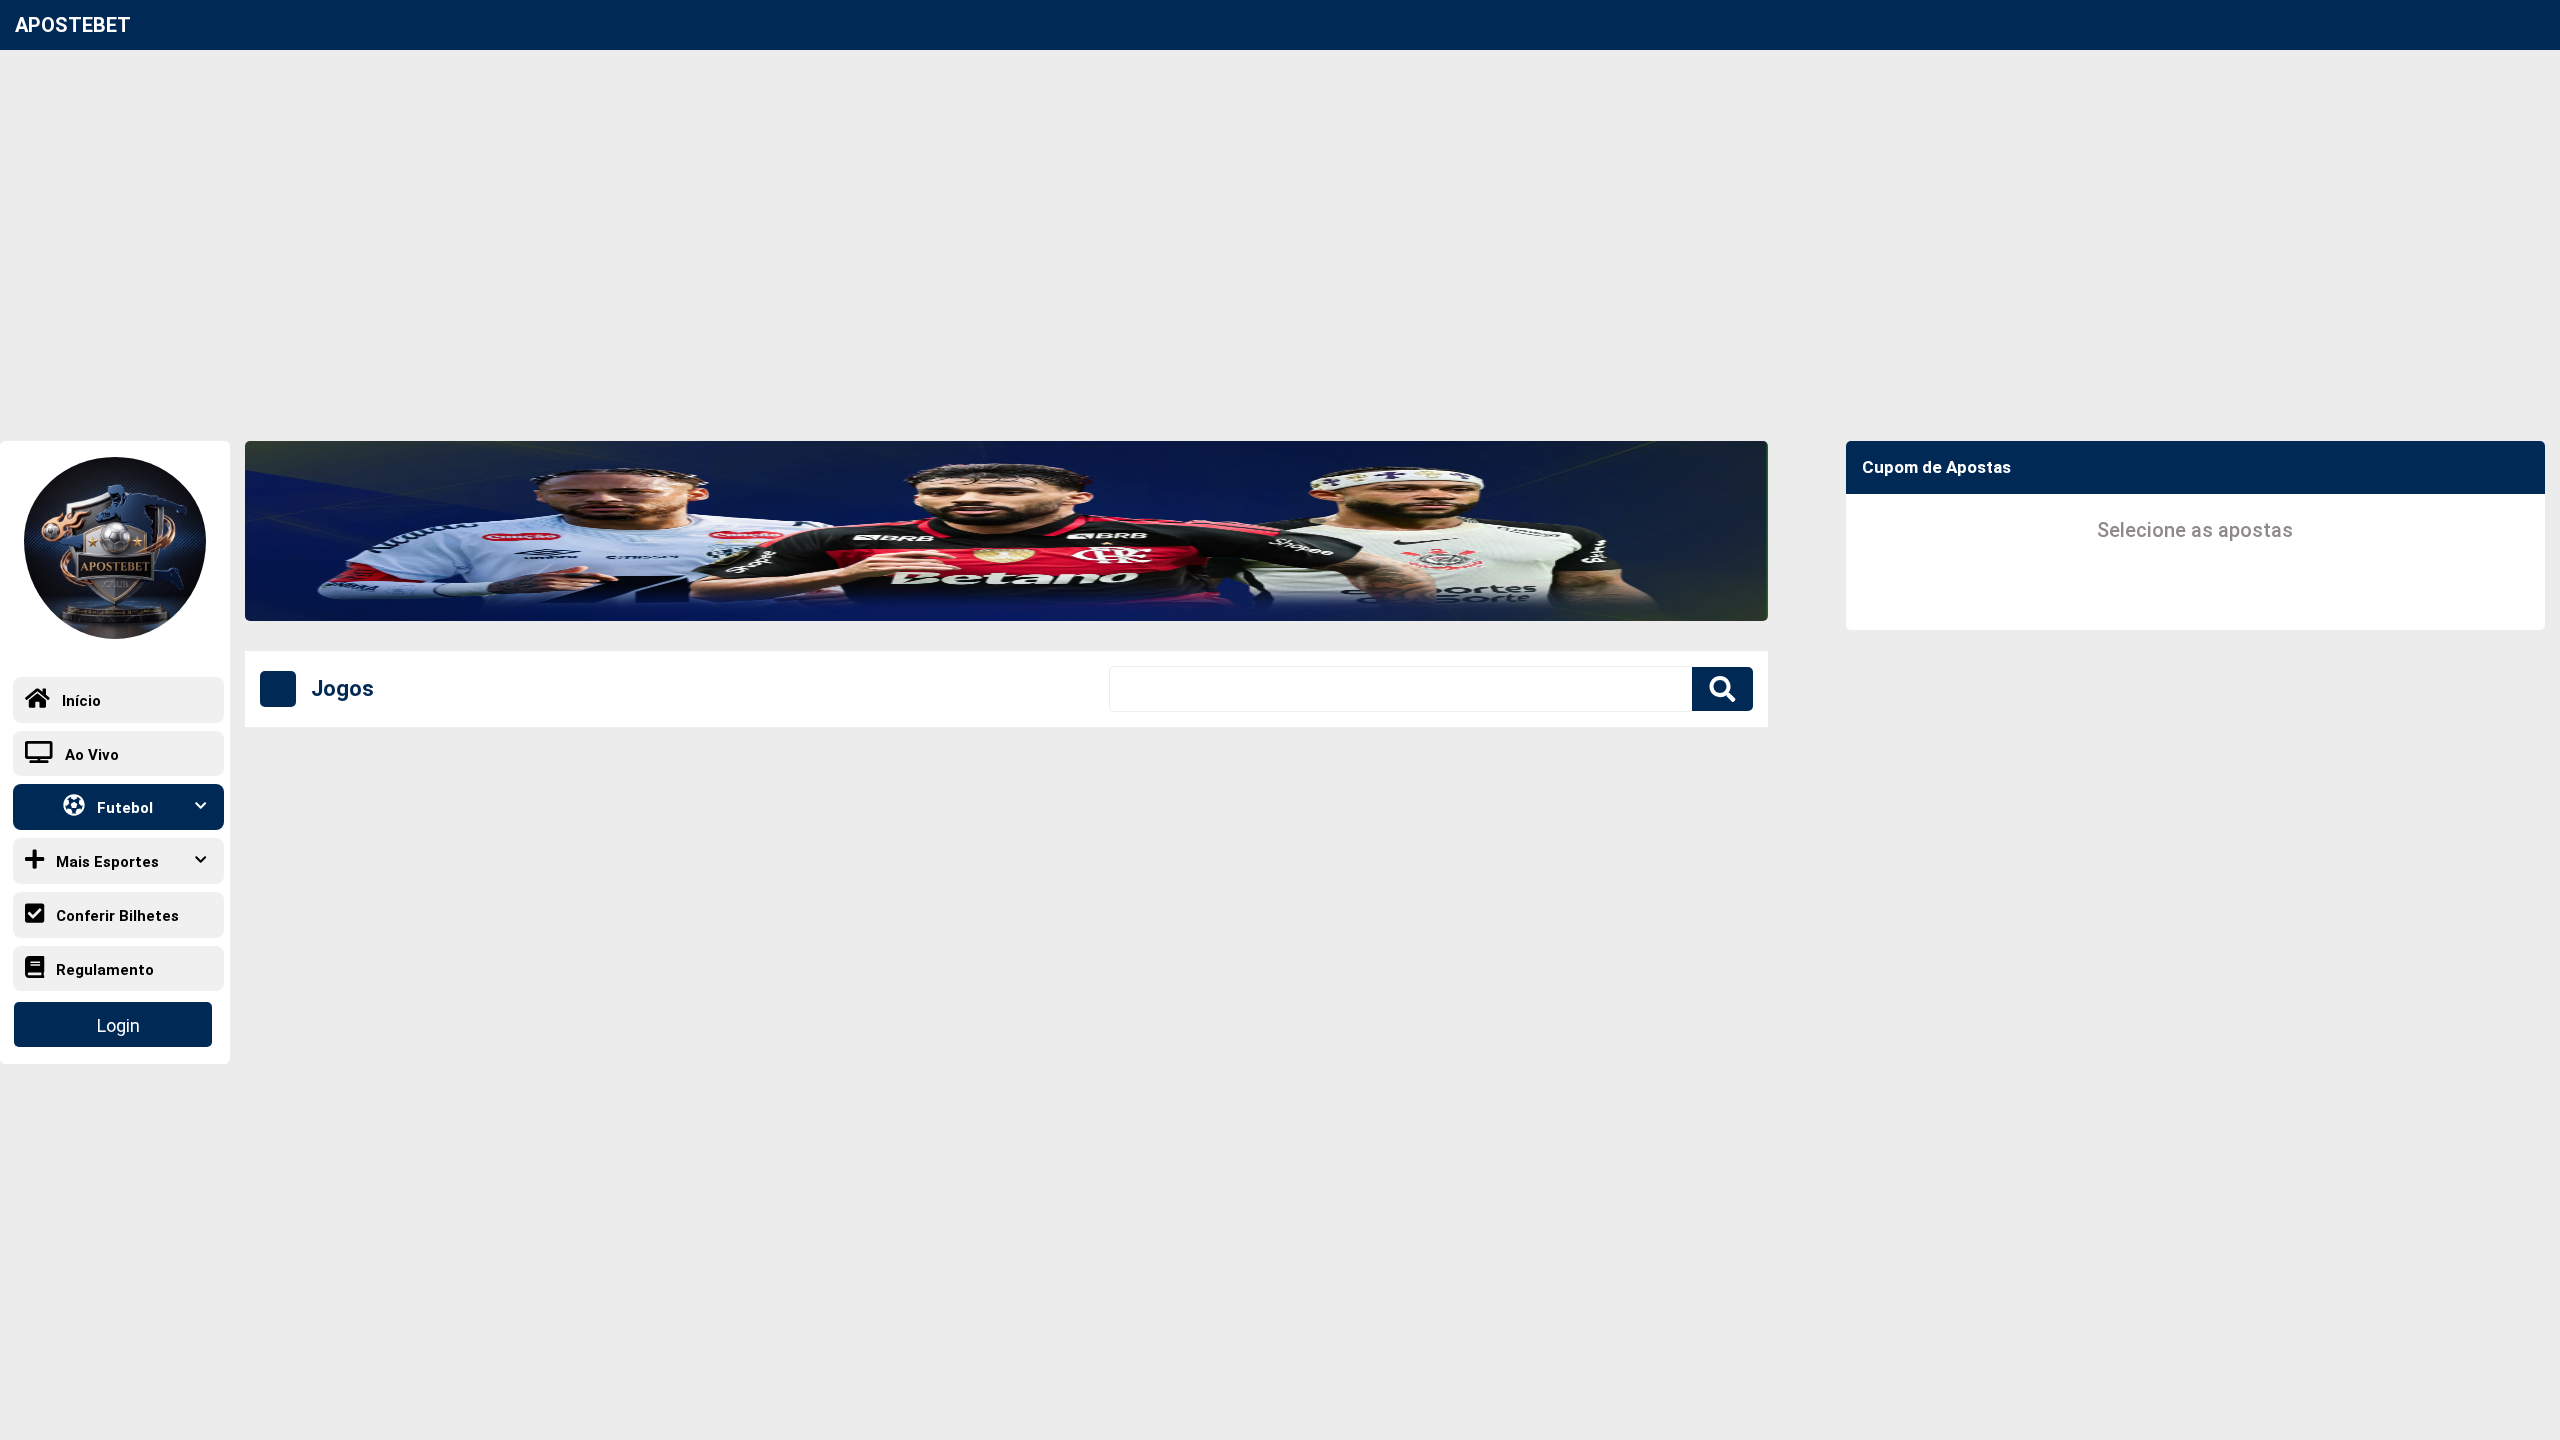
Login (118, 1025)
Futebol (123, 809)
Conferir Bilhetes (115, 916)
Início (79, 701)
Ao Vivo (90, 755)
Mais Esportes (105, 862)
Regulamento (103, 970)
